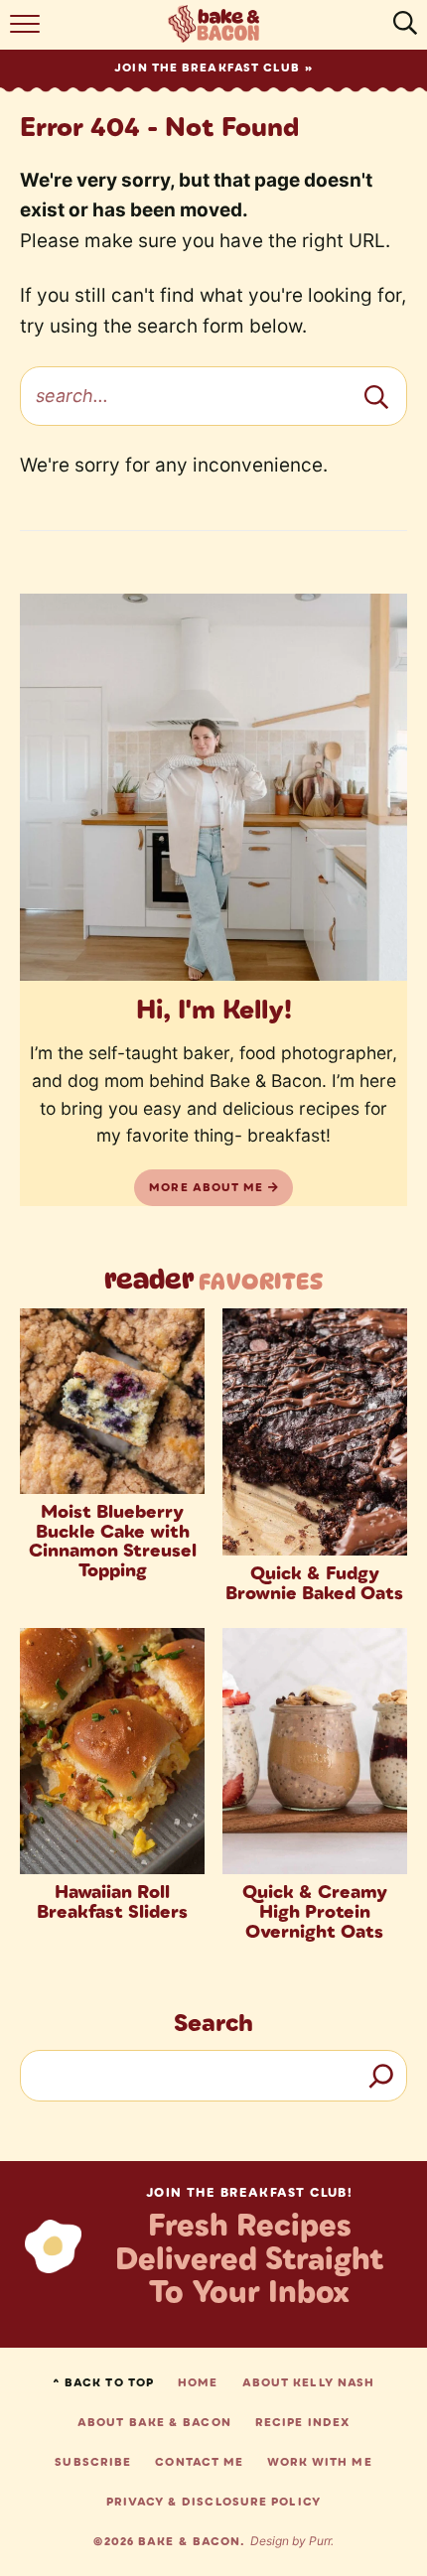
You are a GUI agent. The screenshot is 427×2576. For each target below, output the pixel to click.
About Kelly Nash (309, 2382)
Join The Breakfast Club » (213, 68)
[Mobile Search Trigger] (400, 30)
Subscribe (93, 2462)
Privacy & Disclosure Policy (213, 2502)
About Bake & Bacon (154, 2422)
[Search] (381, 2076)
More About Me (208, 1187)
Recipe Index (302, 2422)
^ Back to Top (103, 2382)
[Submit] (376, 396)
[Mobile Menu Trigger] (27, 30)
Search (213, 2022)
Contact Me (199, 2462)
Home (198, 2382)
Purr (320, 2541)
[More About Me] (213, 787)
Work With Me (319, 2462)
